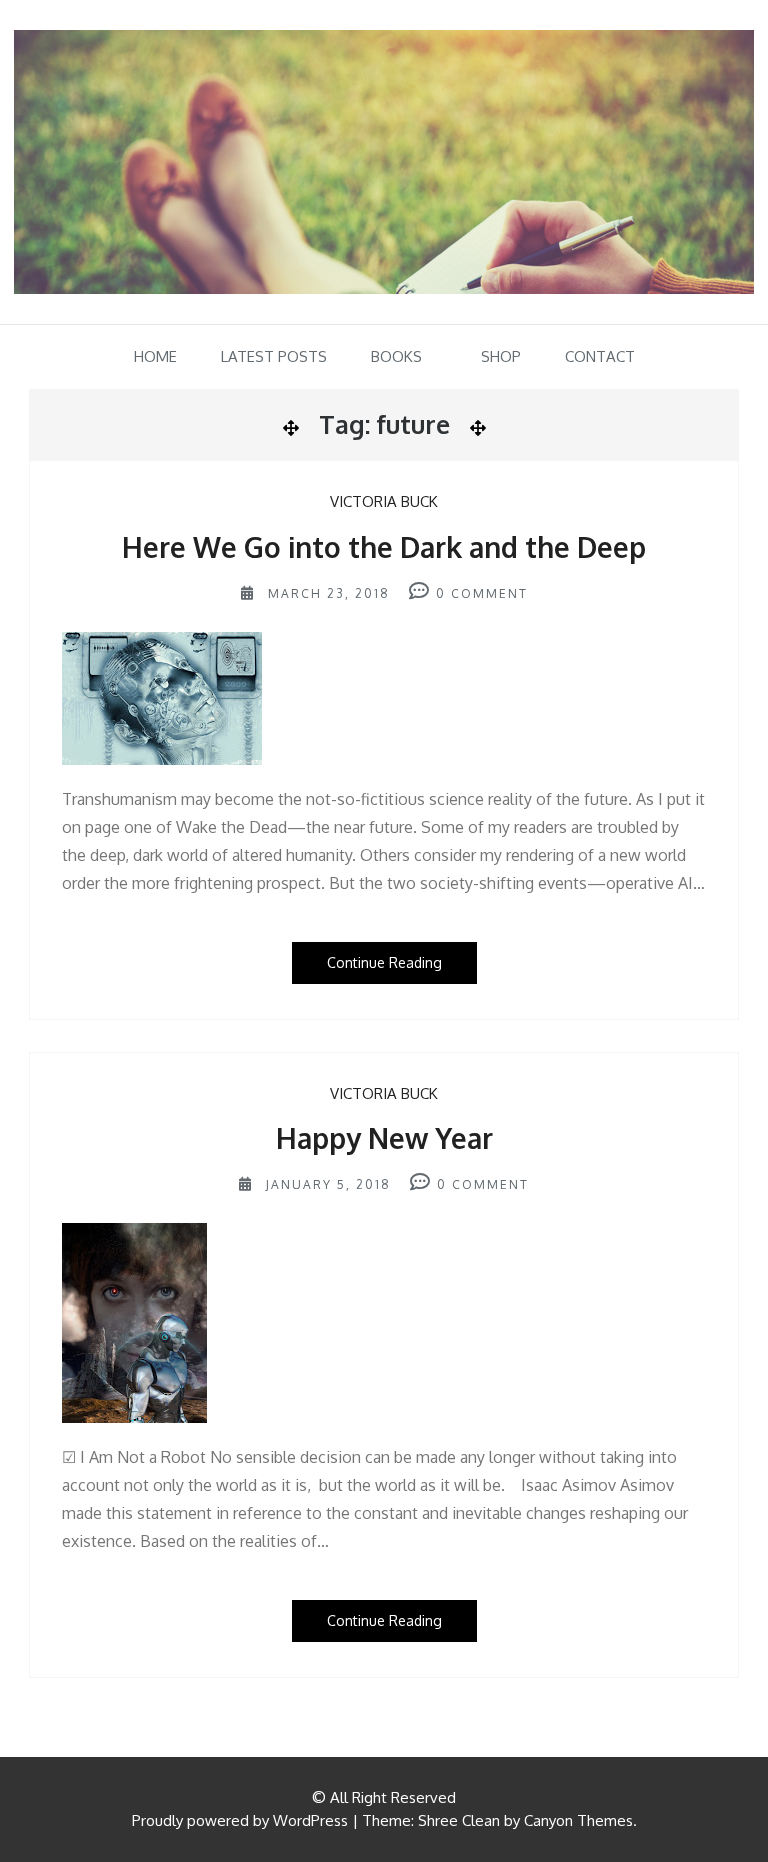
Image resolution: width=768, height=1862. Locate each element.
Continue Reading (384, 962)
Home (155, 356)
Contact (600, 356)
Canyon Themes (578, 1820)
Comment (489, 593)
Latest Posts (274, 356)
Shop (501, 356)
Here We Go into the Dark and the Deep (384, 547)
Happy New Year (384, 1138)
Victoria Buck (384, 501)
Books (396, 356)
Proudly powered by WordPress (240, 1820)
